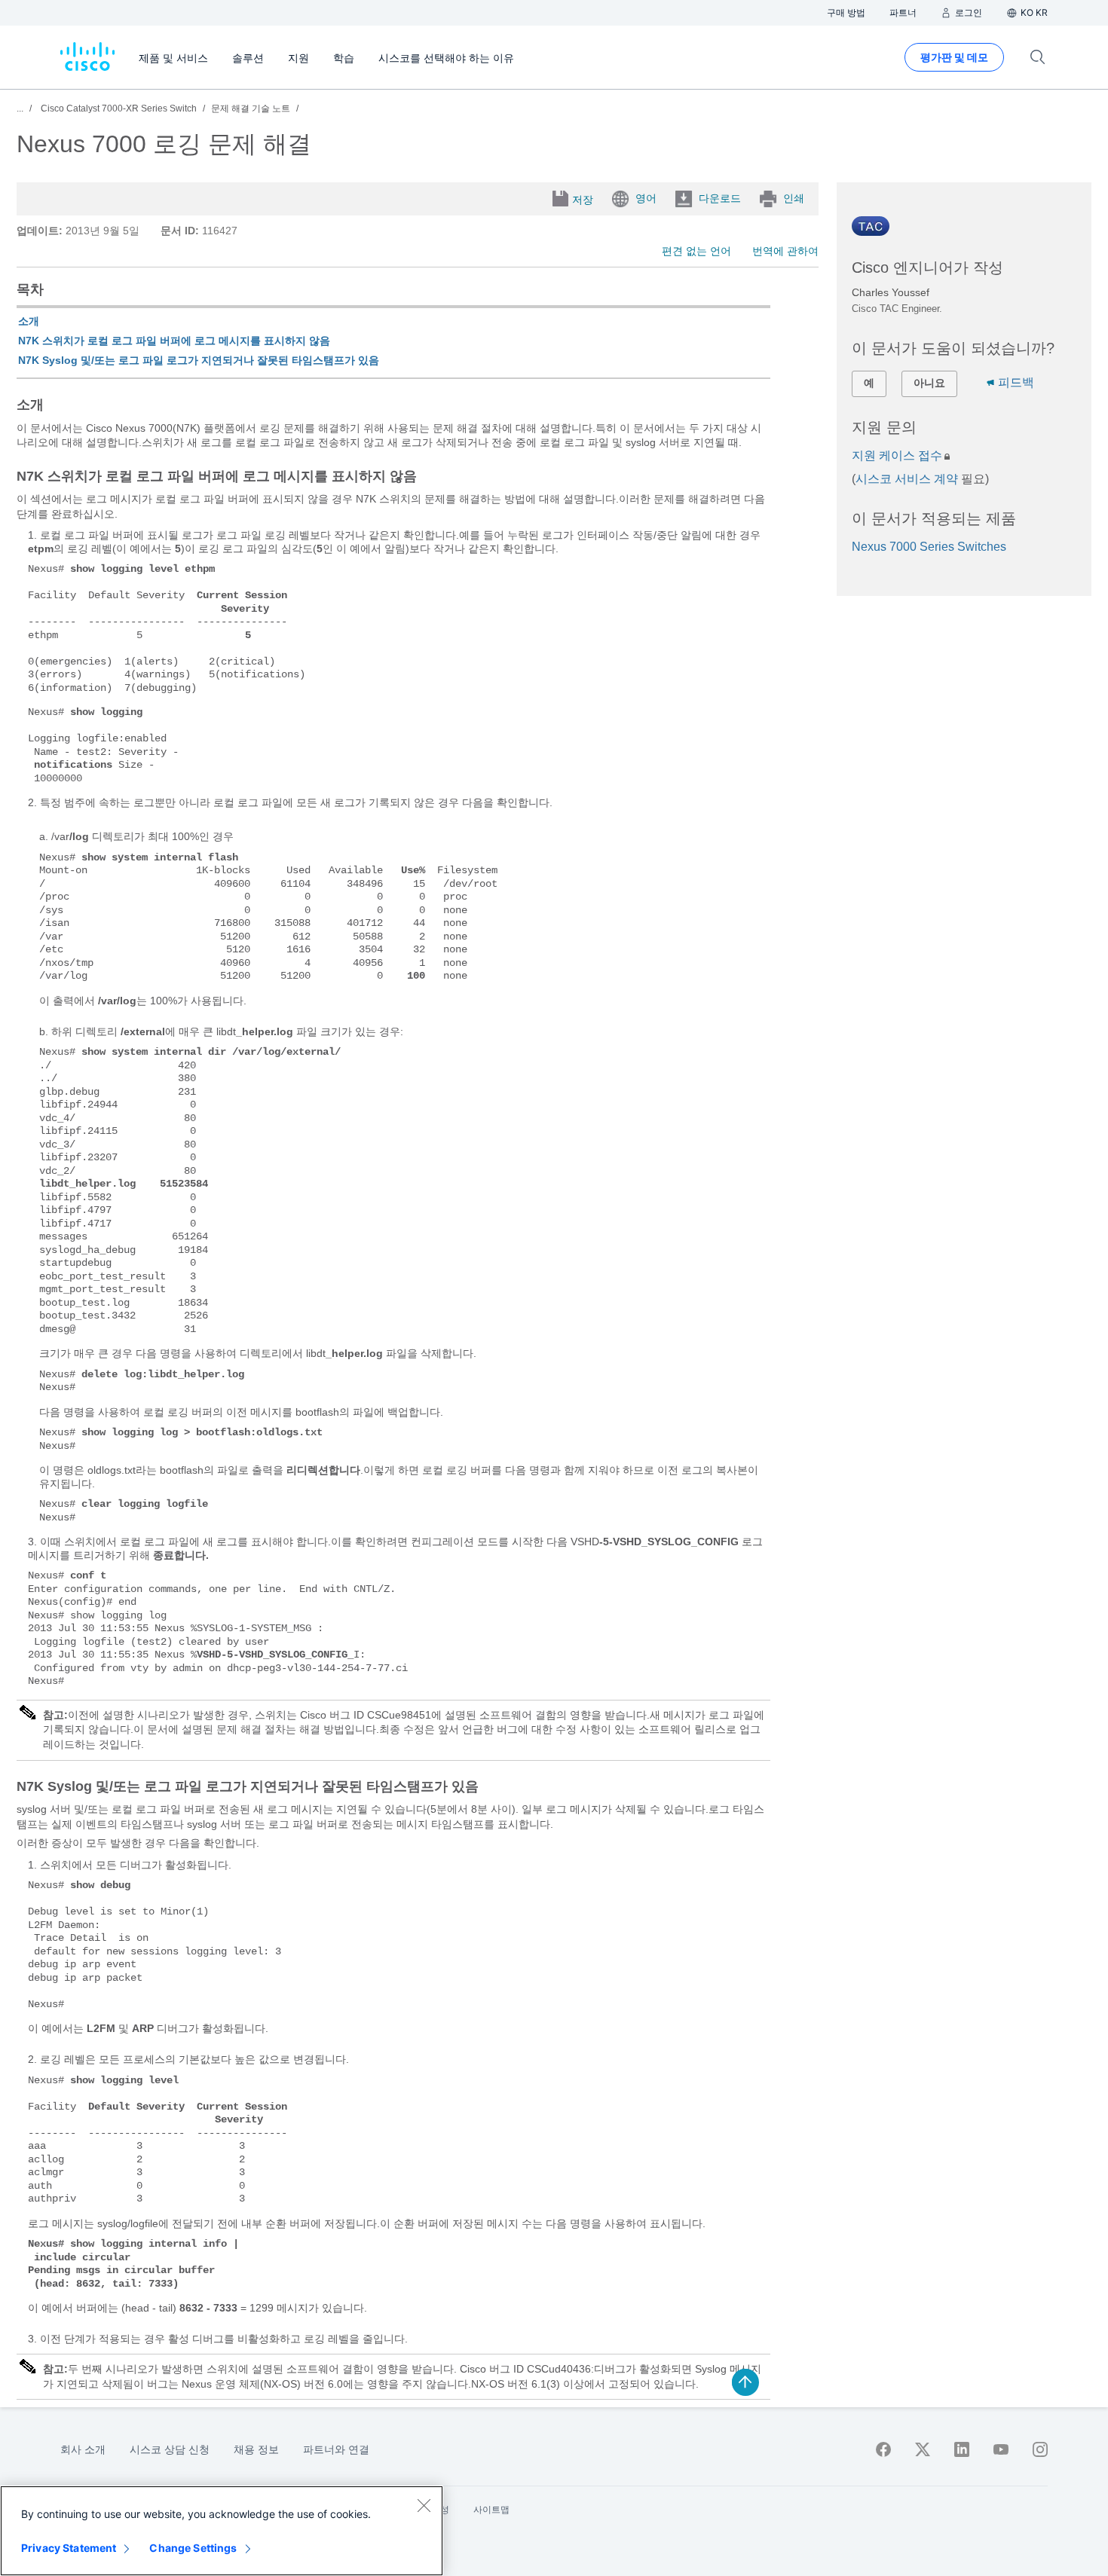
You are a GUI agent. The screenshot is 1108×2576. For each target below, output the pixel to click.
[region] (222, 2531)
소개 (29, 321)
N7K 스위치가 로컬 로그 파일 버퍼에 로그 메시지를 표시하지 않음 (174, 341)
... (20, 108)
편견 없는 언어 (696, 251)
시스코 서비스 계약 (907, 479)
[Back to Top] (745, 2382)
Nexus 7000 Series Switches (929, 547)
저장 (583, 200)
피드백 (1016, 382)
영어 (646, 198)
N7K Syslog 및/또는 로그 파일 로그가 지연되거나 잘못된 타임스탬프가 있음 (199, 360)
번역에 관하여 (785, 251)
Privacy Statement (69, 2548)
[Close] (424, 2505)
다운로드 (720, 198)
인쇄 (794, 198)
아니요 (929, 383)
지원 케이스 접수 (897, 455)
